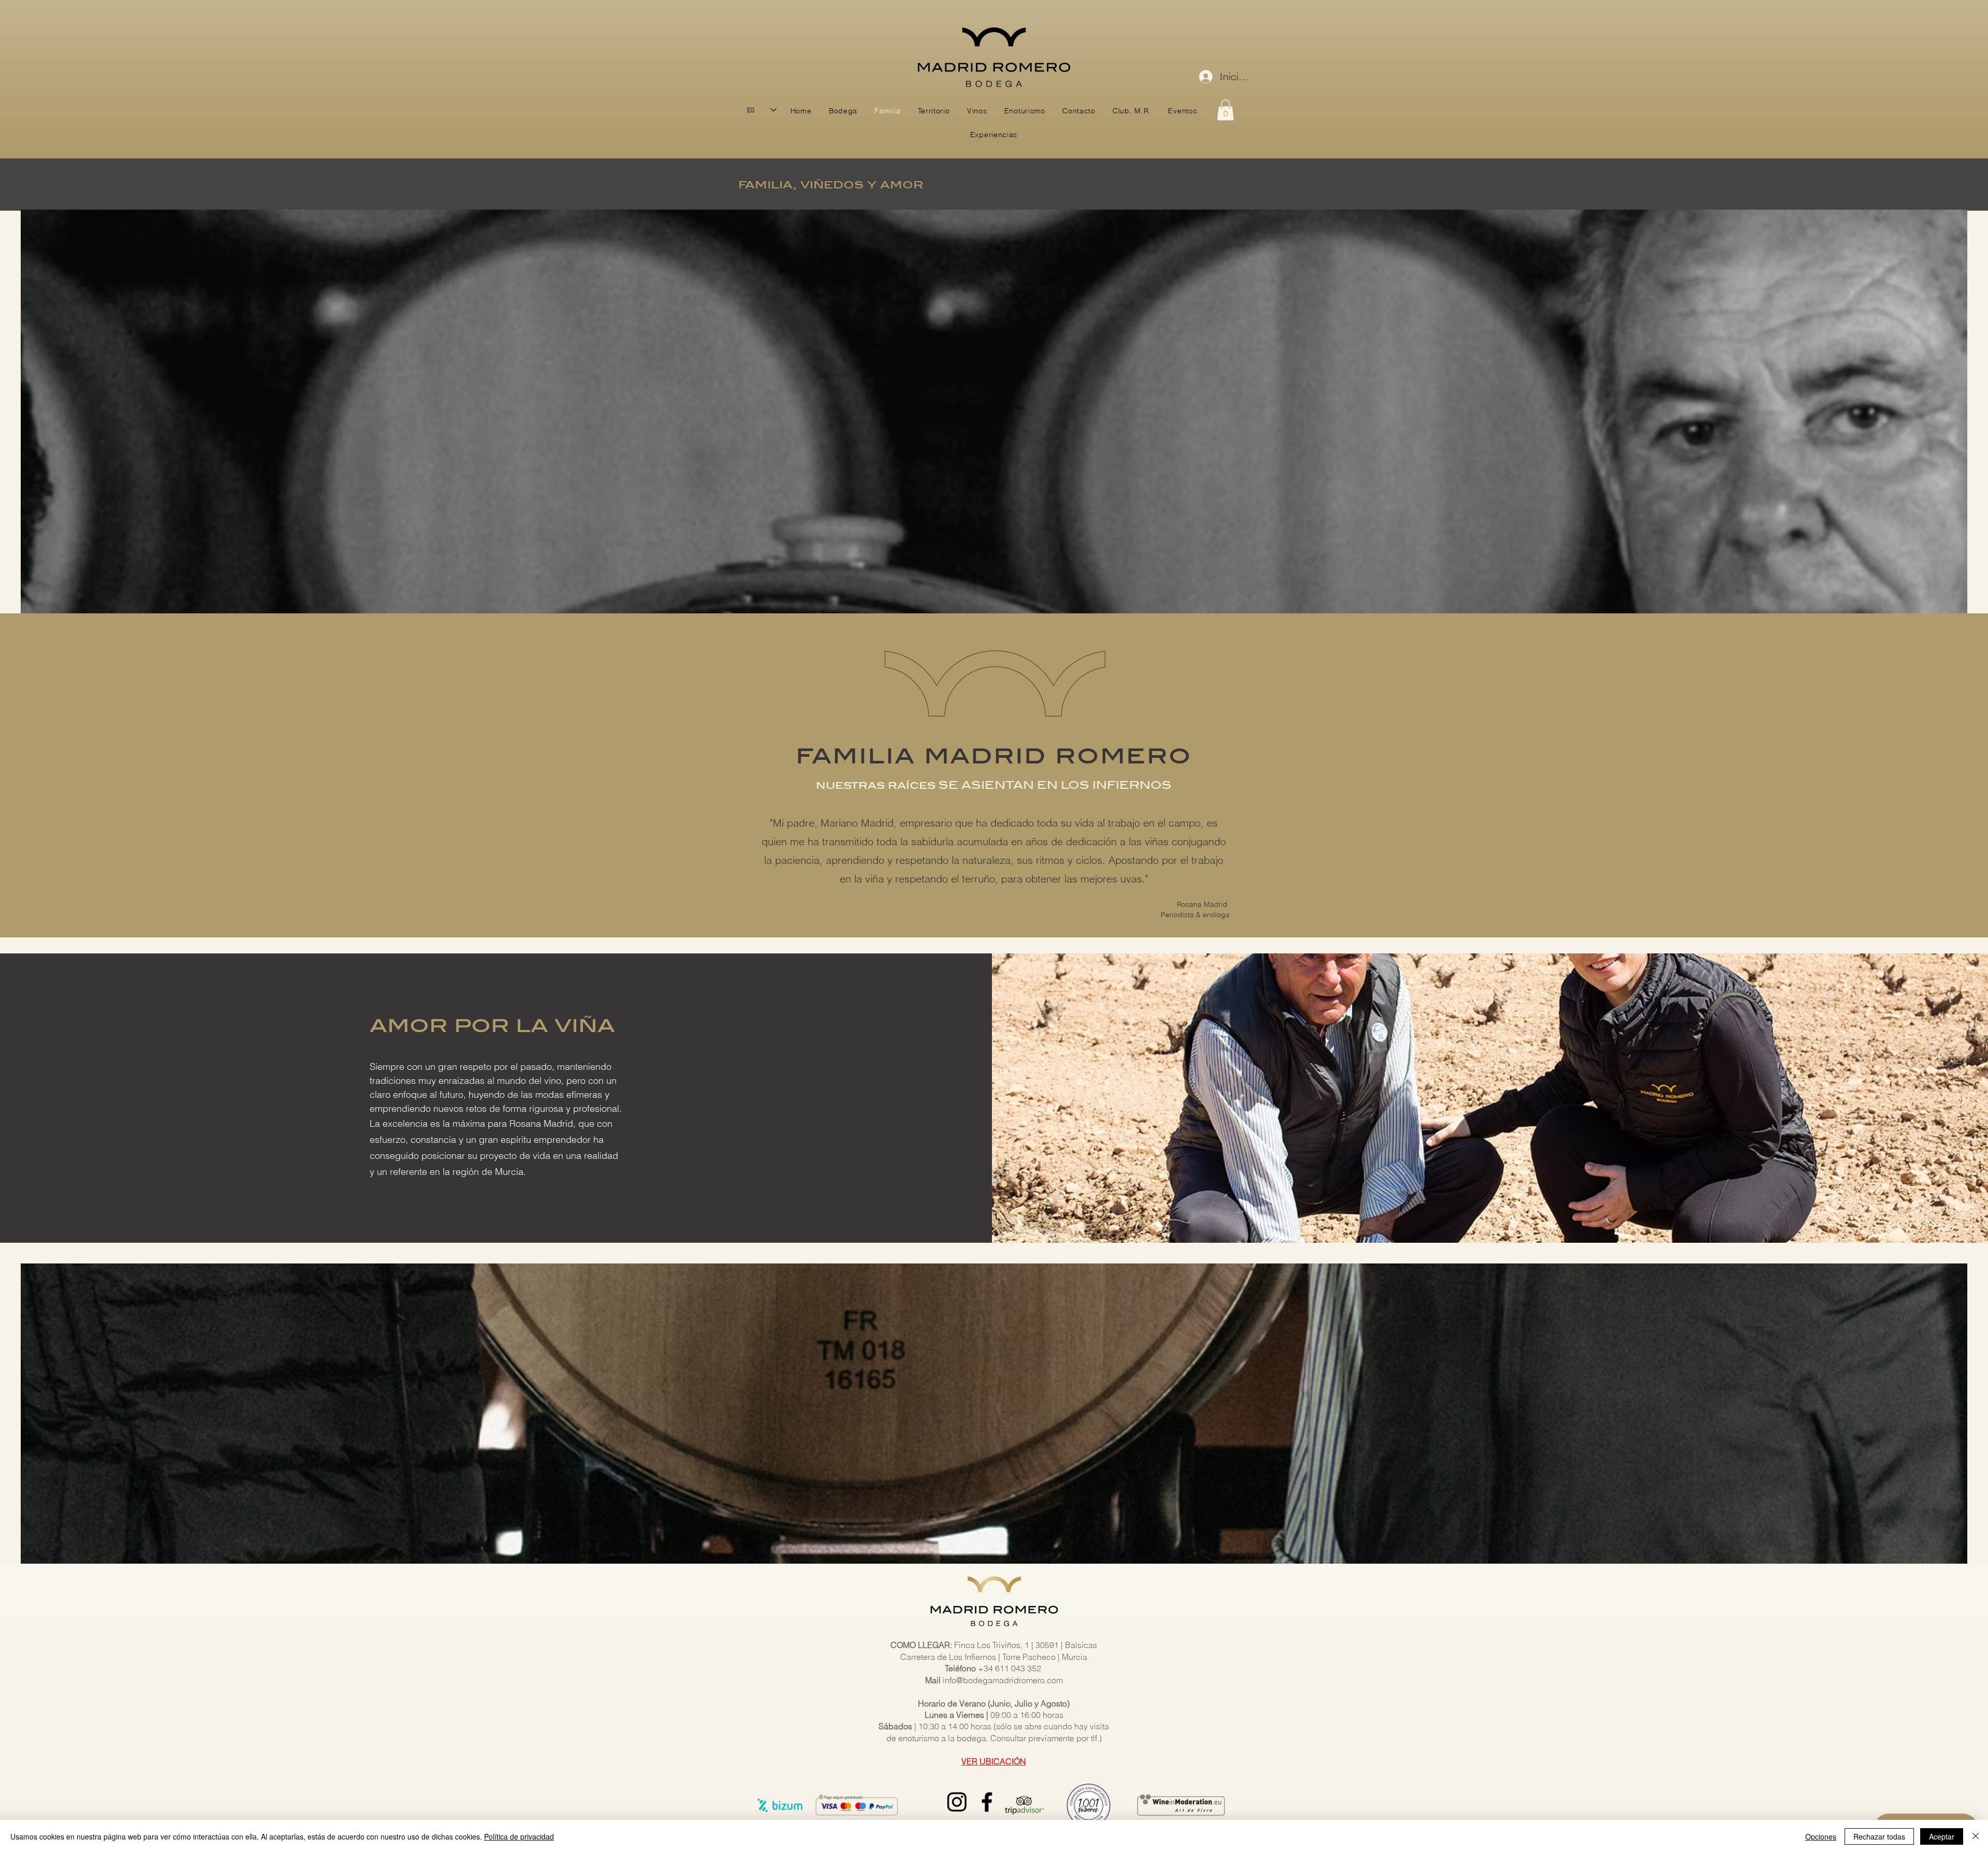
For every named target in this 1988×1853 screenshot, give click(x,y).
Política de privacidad (519, 1836)
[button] (1225, 110)
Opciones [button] (1821, 1836)
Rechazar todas (1879, 1836)
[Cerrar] (1976, 1836)
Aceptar (1942, 1836)
